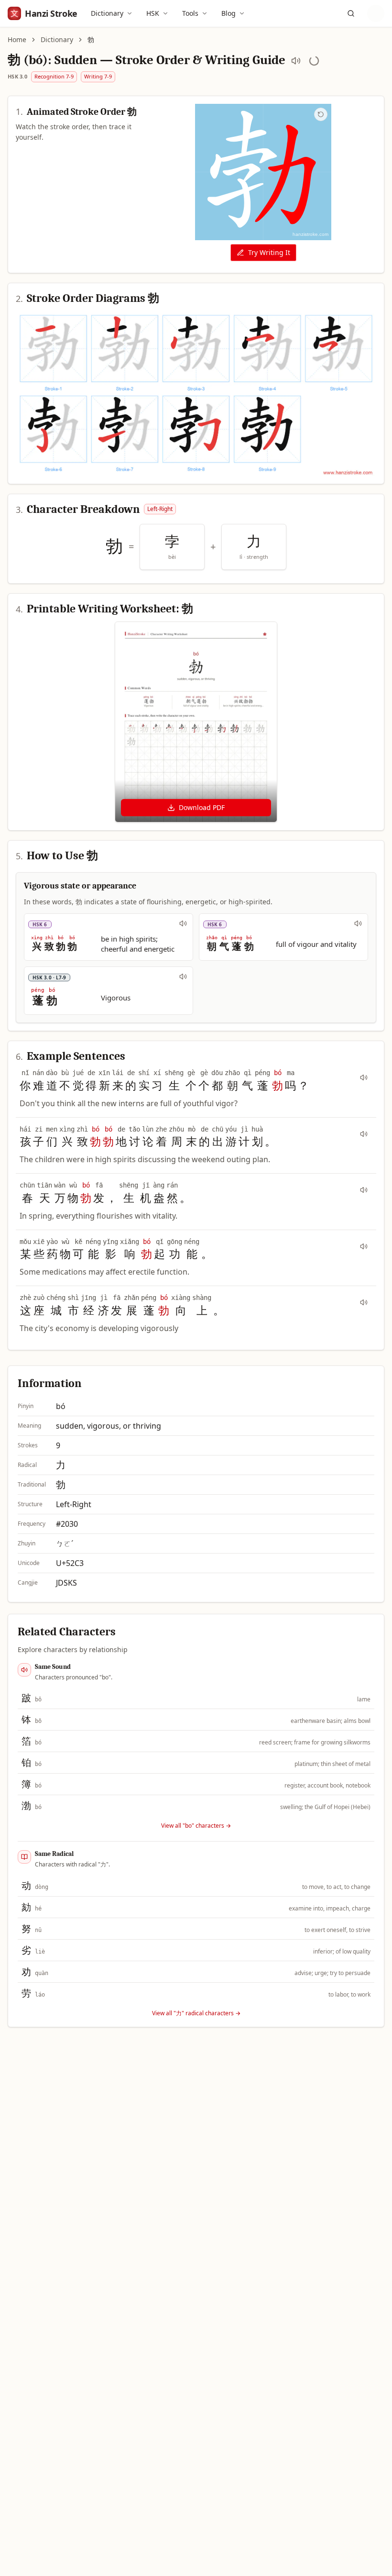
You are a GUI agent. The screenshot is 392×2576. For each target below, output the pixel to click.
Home (17, 39)
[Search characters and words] (351, 13)
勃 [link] (91, 39)
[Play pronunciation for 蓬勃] (183, 977)
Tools (190, 13)
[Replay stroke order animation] (321, 114)
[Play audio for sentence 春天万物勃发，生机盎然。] (364, 1190)
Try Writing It (269, 252)
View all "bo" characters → (196, 1826)
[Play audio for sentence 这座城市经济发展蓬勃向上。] (364, 1302)
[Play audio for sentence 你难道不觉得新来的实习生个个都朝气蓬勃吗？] (364, 1077)
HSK (153, 13)
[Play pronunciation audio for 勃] (296, 61)
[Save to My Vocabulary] (314, 61)
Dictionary (107, 13)
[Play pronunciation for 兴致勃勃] (183, 923)
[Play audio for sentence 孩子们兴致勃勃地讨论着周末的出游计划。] (364, 1134)
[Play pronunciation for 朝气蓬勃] (358, 923)
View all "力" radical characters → (196, 2013)
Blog (229, 13)
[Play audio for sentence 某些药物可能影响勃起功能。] (364, 1246)
